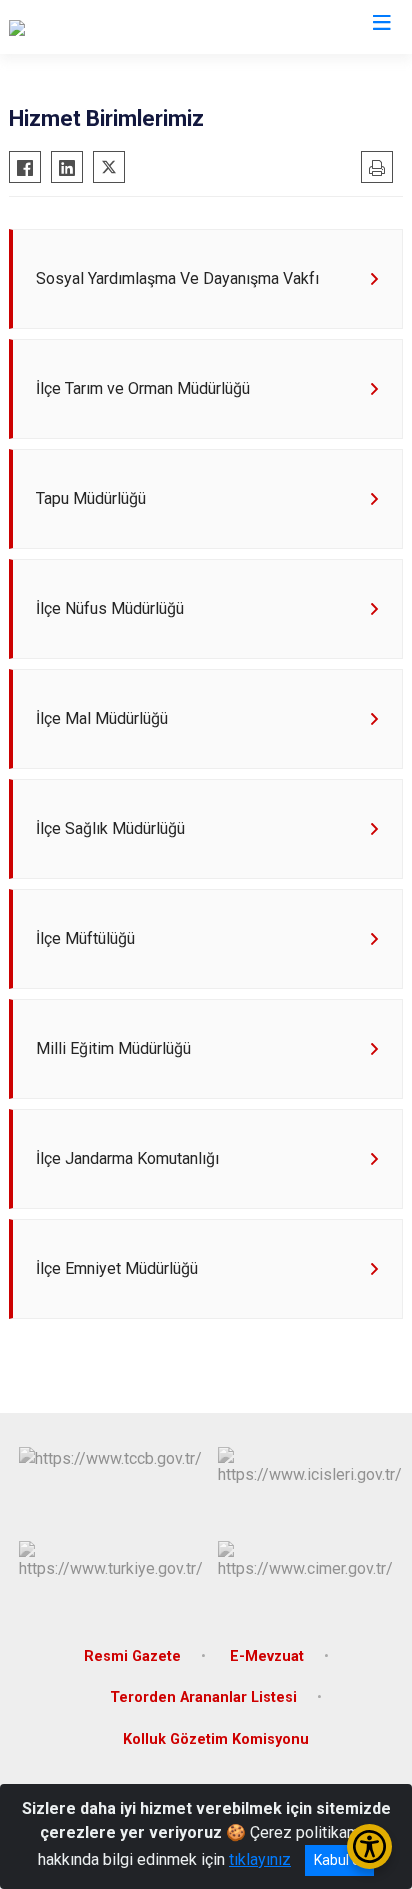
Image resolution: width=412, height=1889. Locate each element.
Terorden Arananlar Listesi (203, 1697)
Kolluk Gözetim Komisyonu (216, 1739)
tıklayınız (260, 1859)
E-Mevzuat (267, 1656)
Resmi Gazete (132, 1656)
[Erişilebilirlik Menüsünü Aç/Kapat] (369, 1846)
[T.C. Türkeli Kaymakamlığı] (96, 27)
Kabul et (339, 1860)
